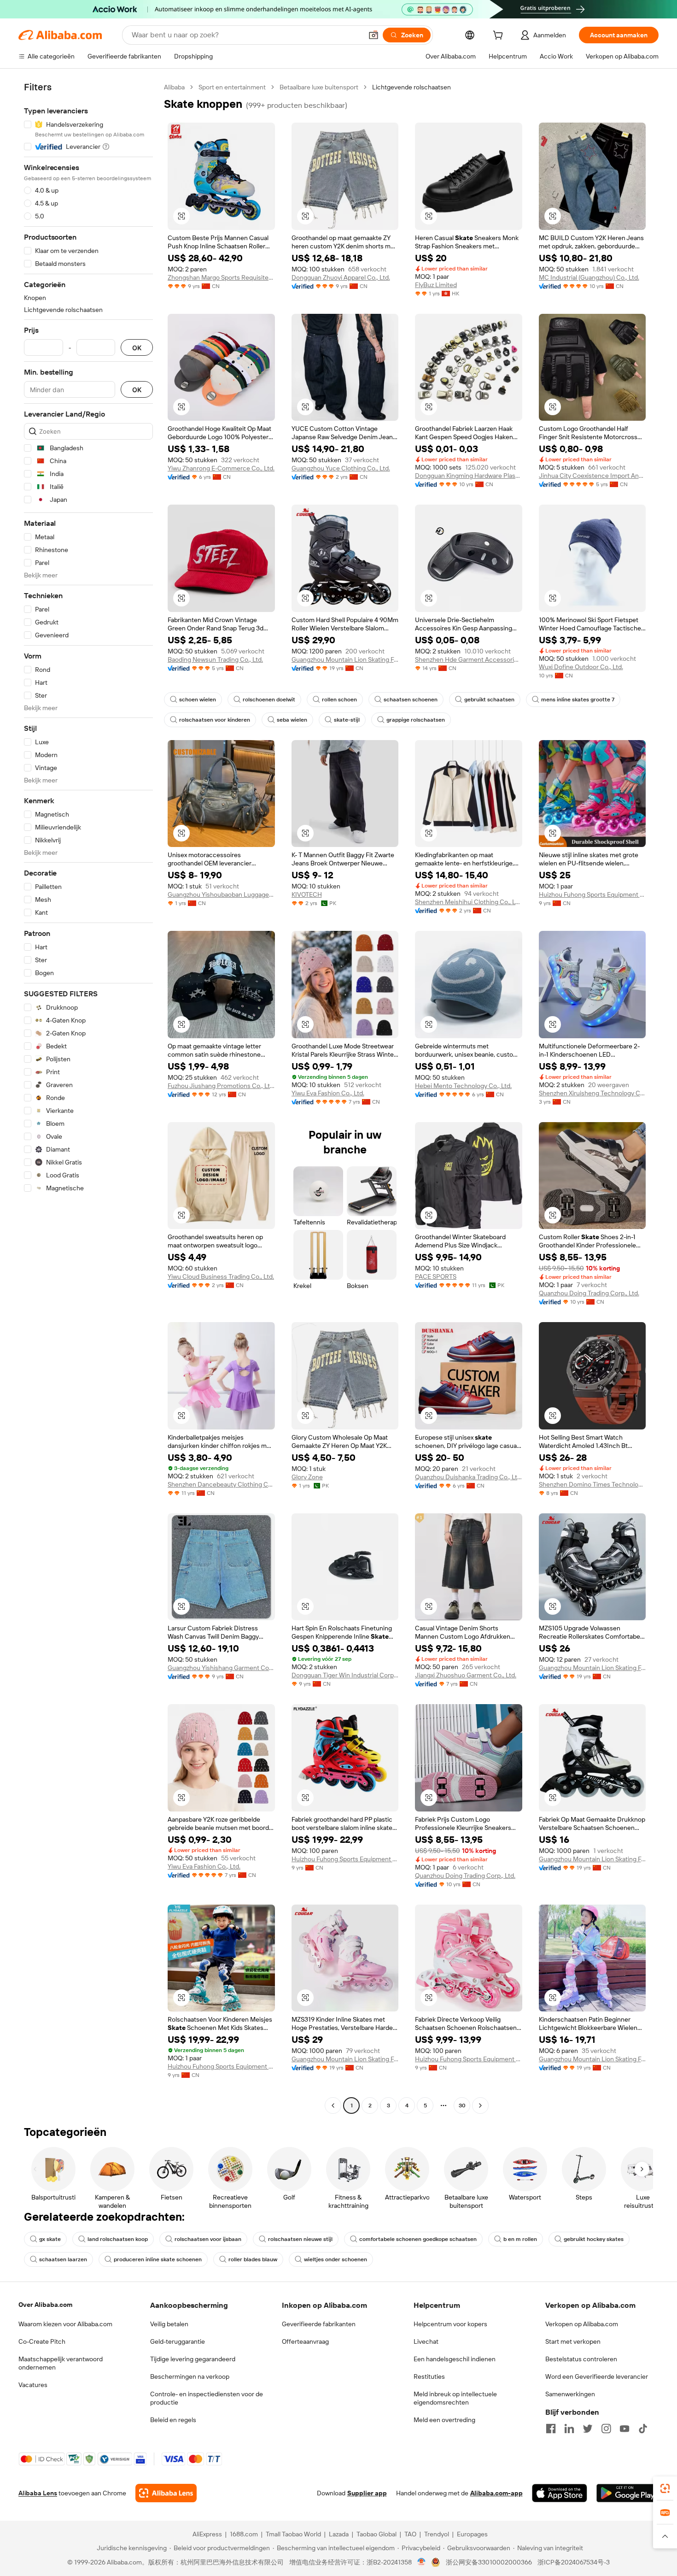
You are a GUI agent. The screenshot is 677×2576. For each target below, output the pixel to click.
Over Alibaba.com (45, 2305)
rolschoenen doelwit (269, 700)
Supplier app (367, 2493)
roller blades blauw (253, 2259)
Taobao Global (376, 2534)
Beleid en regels (173, 2420)
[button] (374, 35)
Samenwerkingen (570, 2394)
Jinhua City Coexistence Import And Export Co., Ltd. (592, 476)
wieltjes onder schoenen (336, 2259)
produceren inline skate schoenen (158, 2259)
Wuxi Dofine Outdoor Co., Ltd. (581, 667)
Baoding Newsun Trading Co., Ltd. (215, 659)
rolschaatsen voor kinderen (215, 720)
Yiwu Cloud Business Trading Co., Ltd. (221, 1276)
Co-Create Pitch (42, 2341)
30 (462, 2105)
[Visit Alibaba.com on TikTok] (643, 2429)
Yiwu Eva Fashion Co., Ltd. (328, 1093)
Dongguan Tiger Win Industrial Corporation (345, 1675)
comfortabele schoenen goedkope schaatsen (418, 2239)
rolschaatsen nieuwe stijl (300, 2239)
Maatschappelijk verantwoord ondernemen (61, 2363)
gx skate (50, 2239)
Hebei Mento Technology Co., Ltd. (463, 1086)
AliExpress (207, 2534)
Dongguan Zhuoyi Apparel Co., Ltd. (341, 277)
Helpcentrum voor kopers (450, 2324)
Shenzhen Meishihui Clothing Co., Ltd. (469, 902)
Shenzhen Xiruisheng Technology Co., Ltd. (592, 1093)
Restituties (429, 2376)
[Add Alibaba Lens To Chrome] (166, 2493)
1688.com (244, 2534)
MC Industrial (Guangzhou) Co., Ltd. (589, 277)
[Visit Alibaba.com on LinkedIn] (569, 2429)
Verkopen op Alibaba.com (582, 2324)
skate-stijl (347, 720)
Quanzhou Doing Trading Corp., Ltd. (589, 1293)
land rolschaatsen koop (118, 2239)
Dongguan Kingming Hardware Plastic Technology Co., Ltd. (469, 476)
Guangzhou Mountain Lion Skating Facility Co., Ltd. (345, 659)
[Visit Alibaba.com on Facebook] (551, 2429)
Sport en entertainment (232, 87)
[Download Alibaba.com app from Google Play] (627, 2493)
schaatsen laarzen (63, 2259)
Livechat (426, 2341)
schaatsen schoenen (411, 700)
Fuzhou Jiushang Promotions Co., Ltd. (221, 1086)
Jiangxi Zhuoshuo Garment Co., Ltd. (466, 1675)
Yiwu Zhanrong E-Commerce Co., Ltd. (221, 468)
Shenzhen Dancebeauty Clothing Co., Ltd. (221, 1484)
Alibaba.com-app (496, 2493)
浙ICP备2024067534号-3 (574, 2562)
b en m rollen (520, 2239)
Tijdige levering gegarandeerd (193, 2359)
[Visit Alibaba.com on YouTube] (624, 2429)
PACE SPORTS (436, 1276)
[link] (665, 2488)
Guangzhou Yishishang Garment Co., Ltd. (221, 1668)
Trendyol (437, 2534)
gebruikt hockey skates (594, 2239)
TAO (410, 2534)
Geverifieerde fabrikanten (319, 2324)
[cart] (500, 36)
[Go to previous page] (333, 2105)
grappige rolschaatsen (416, 720)
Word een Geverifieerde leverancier (597, 2376)
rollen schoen (339, 700)
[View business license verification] (422, 2562)
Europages (472, 2534)
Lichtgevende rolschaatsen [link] (411, 87)
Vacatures (33, 2385)
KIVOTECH (307, 894)
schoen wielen (198, 700)
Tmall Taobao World (293, 2534)
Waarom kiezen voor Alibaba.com (65, 2324)
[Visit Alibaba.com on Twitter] (588, 2429)
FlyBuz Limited (436, 285)
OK (137, 348)
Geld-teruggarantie (178, 2341)
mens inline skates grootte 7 (578, 700)
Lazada (339, 2534)
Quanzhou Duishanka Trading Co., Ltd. (469, 1477)
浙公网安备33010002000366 (489, 2562)
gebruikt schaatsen (489, 700)
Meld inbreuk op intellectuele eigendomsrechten (455, 2398)
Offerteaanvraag (305, 2341)
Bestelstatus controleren (581, 2359)
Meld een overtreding (444, 2420)
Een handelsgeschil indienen (455, 2359)
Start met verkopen (573, 2341)
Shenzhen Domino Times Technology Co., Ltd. (592, 1484)
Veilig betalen (169, 2324)
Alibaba (174, 87)
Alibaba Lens (38, 2493)
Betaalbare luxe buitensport (319, 87)
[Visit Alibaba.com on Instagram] (606, 2429)
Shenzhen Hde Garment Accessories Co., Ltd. (469, 659)
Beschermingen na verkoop (190, 2376)
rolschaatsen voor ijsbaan (208, 2239)
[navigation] (88, 1097)
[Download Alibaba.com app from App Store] (560, 2493)
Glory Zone (307, 1477)
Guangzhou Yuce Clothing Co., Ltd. (341, 468)
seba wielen (292, 720)
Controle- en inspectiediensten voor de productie (207, 2398)
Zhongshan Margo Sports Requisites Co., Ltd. (221, 277)
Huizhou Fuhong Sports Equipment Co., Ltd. (592, 894)
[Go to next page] (480, 2105)
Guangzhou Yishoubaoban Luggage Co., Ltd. (221, 894)
